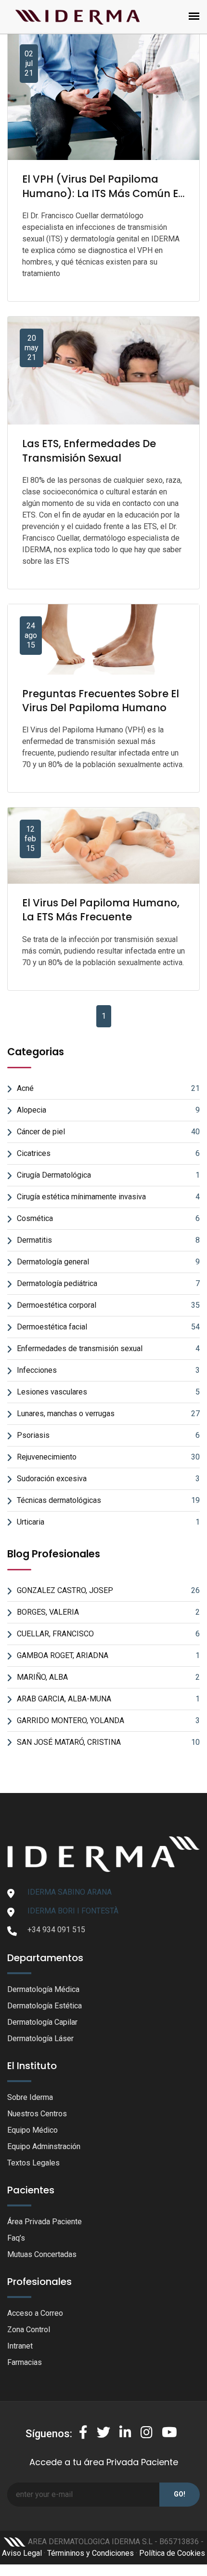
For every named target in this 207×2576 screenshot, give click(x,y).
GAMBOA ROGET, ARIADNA (108, 1655)
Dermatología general (108, 1262)
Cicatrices (108, 1153)
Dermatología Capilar (42, 2022)
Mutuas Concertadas (42, 2254)
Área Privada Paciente (45, 2222)
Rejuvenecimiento (108, 1457)
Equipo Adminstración (44, 2146)
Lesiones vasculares (108, 1392)
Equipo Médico (32, 2130)
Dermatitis (108, 1240)
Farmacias (25, 2362)
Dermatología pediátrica (108, 1283)
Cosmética (108, 1218)
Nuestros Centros (37, 2114)
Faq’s (16, 2238)
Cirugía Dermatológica (108, 1175)
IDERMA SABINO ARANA (70, 1892)
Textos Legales (33, 2163)
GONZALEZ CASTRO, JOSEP (108, 1590)
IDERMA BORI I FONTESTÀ (73, 1911)
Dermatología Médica (43, 1989)
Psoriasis (108, 1435)
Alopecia (108, 1110)
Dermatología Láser (40, 2038)
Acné (108, 1088)
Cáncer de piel (108, 1132)
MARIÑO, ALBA (108, 1677)
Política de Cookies (172, 2553)
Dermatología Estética (45, 2006)
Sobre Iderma (30, 2097)
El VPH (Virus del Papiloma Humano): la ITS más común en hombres (103, 193)
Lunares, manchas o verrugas (108, 1414)
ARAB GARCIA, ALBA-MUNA (108, 1699)
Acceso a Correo (35, 2313)
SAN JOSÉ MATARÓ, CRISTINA (108, 1742)
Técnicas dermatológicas (108, 1500)
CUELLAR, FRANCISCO (108, 1634)
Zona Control (29, 2330)
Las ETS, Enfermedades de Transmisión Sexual (89, 451)
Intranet (20, 2346)
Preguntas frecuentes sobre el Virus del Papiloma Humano (101, 701)
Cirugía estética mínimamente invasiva (108, 1197)
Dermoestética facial (108, 1327)
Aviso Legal (22, 2553)
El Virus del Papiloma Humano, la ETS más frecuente (101, 910)
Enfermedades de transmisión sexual (108, 1348)
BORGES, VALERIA (108, 1612)
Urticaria (108, 1522)
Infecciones (108, 1370)
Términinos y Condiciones (91, 2553)
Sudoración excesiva (108, 1479)
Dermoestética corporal (108, 1305)
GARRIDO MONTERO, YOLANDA (108, 1720)
